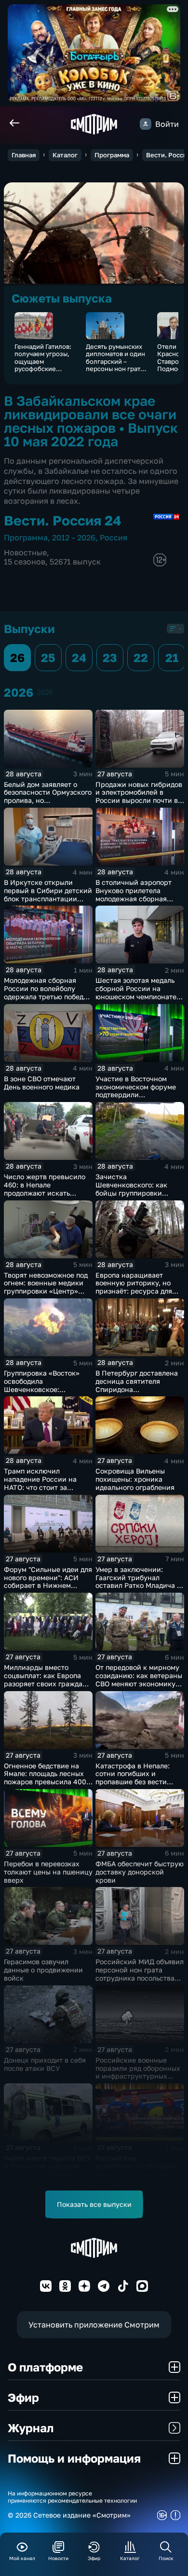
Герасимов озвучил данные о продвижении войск (43, 1970)
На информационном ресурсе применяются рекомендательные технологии (72, 2497)
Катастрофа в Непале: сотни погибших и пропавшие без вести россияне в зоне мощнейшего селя (133, 1782)
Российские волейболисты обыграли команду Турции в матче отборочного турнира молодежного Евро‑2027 (137, 2174)
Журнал (31, 2428)
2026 (45, 692)
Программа (112, 155)
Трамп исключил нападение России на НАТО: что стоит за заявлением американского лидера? (44, 1487)
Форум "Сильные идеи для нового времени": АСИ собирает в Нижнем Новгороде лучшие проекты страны (48, 1585)
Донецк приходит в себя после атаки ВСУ (45, 2064)
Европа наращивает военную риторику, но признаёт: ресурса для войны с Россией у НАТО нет (137, 1291)
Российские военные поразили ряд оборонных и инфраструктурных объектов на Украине (138, 2072)
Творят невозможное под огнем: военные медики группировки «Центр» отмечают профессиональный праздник (46, 1295)
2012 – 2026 (74, 537)
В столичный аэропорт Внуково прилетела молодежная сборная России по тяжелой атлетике (134, 898)
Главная (24, 155)
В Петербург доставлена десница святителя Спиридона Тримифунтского (137, 1385)
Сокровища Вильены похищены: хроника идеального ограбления (135, 1479)
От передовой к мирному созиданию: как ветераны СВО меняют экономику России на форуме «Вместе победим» (139, 1683)
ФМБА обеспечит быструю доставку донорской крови (140, 1872)
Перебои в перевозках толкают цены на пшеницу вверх (48, 1872)
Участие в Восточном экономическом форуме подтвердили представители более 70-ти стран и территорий (137, 1095)
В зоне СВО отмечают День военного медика (42, 1083)
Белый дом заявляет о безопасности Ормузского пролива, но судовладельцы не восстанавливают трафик (48, 800)
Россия (114, 537)
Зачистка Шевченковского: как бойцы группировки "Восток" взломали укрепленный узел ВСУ (134, 1193)
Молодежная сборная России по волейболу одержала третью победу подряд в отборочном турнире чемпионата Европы (46, 1000)
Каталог (65, 155)
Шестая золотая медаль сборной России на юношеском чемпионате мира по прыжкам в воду (137, 992)
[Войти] (146, 124)
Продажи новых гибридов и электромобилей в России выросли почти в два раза (139, 796)
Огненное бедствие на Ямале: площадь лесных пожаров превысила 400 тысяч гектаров (45, 1778)
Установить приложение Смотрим (94, 2325)
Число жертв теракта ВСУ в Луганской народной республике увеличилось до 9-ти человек (47, 2170)
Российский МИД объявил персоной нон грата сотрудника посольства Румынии (140, 1974)
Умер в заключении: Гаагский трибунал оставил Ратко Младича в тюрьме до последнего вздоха (138, 1585)
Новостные (25, 552)
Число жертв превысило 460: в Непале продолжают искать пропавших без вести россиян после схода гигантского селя (45, 1197)
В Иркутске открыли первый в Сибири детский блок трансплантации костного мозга (48, 894)
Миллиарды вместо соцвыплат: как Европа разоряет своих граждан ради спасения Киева (45, 1679)
